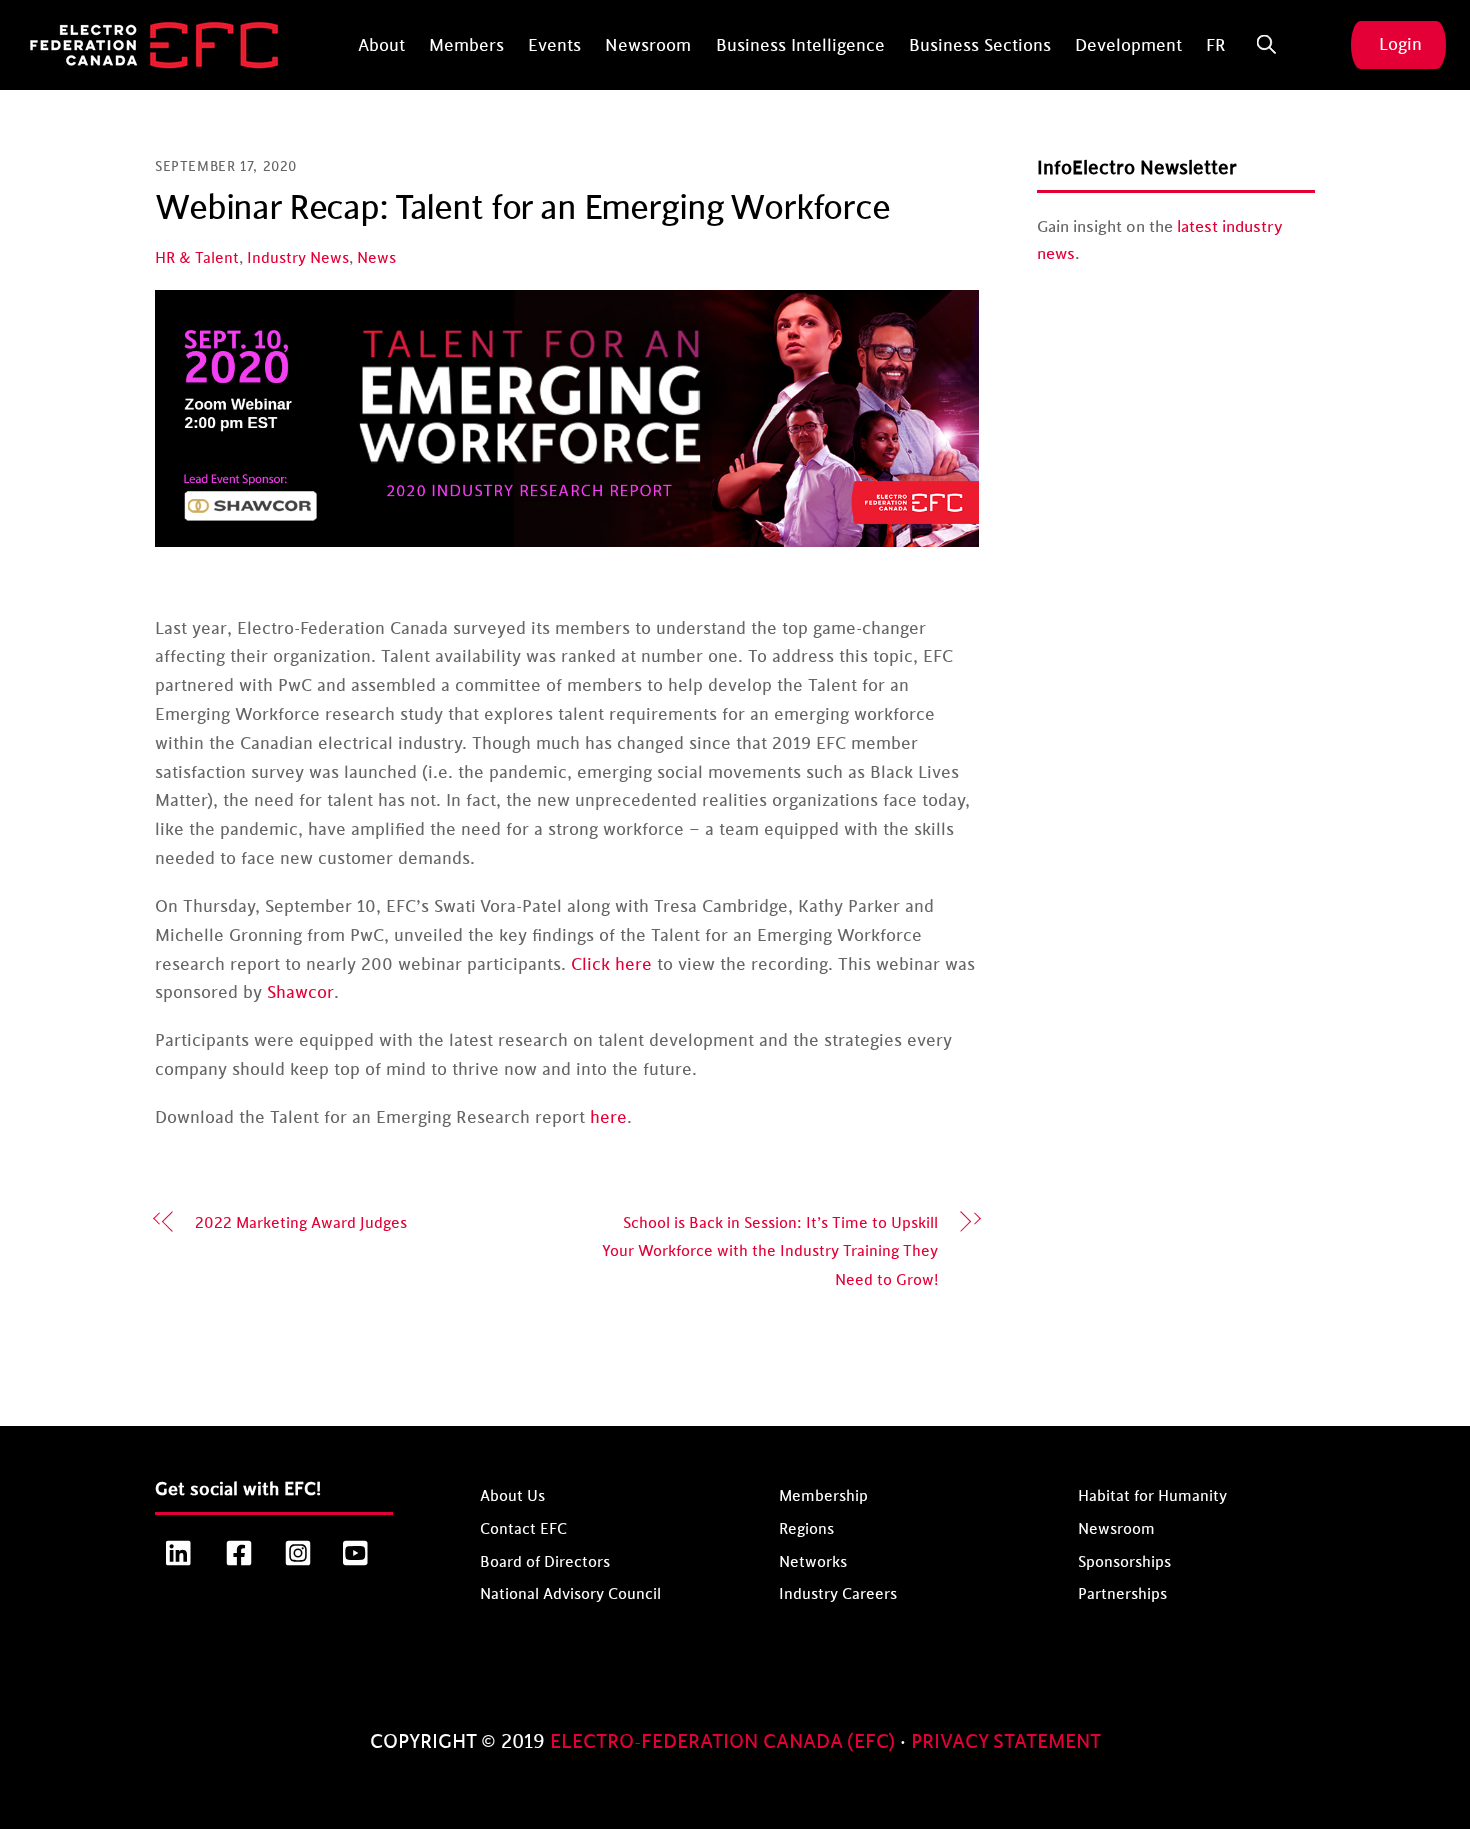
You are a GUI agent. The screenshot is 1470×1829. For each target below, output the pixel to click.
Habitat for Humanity (1152, 1496)
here (608, 1118)
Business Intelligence (800, 46)
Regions (806, 1529)
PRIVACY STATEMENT (1006, 1742)
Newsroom (648, 46)
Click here (611, 965)
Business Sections (980, 46)
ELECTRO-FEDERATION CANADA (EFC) (725, 1742)
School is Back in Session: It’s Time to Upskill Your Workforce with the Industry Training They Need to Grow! (770, 1252)
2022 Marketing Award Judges (301, 1223)
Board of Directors (545, 1561)
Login (1400, 45)
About (381, 46)
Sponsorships (1124, 1561)
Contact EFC (523, 1529)
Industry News (298, 258)
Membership (823, 1496)
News (376, 258)
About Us (512, 1496)
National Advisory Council (570, 1594)
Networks (813, 1561)
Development (1128, 46)
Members (466, 46)
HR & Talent (197, 258)
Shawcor (300, 993)
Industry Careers (838, 1594)
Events (554, 46)
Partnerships (1122, 1594)
